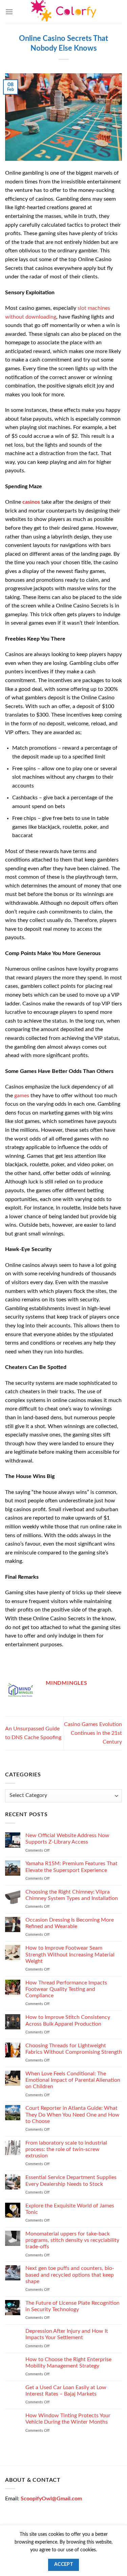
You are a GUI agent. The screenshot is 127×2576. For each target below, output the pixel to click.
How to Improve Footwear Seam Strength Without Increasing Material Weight (70, 1955)
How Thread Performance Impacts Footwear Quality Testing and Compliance (66, 1989)
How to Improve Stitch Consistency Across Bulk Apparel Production (68, 2021)
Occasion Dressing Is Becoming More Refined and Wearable (70, 1923)
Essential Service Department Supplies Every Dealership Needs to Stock (71, 2181)
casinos (31, 502)
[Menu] (9, 12)
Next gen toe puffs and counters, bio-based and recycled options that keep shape (70, 2275)
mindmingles (67, 1683)
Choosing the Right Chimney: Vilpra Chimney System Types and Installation (72, 1895)
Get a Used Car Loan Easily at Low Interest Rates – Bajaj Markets (66, 2391)
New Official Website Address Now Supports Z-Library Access (67, 1839)
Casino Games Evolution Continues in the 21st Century (93, 1733)
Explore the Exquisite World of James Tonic (70, 2209)
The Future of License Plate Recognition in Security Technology (72, 2306)
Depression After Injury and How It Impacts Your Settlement (67, 2335)
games (22, 1096)
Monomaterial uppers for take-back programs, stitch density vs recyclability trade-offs (72, 2240)
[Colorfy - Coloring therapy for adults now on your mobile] (64, 12)
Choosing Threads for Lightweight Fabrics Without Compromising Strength (74, 2049)
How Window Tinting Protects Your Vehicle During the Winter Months (68, 2419)
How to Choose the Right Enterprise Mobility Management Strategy (68, 2363)
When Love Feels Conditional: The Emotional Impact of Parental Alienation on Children (73, 2080)
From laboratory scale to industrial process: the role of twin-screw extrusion (66, 2149)
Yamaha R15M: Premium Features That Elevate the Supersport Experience (71, 1867)
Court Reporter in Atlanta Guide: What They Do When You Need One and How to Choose (72, 2115)
